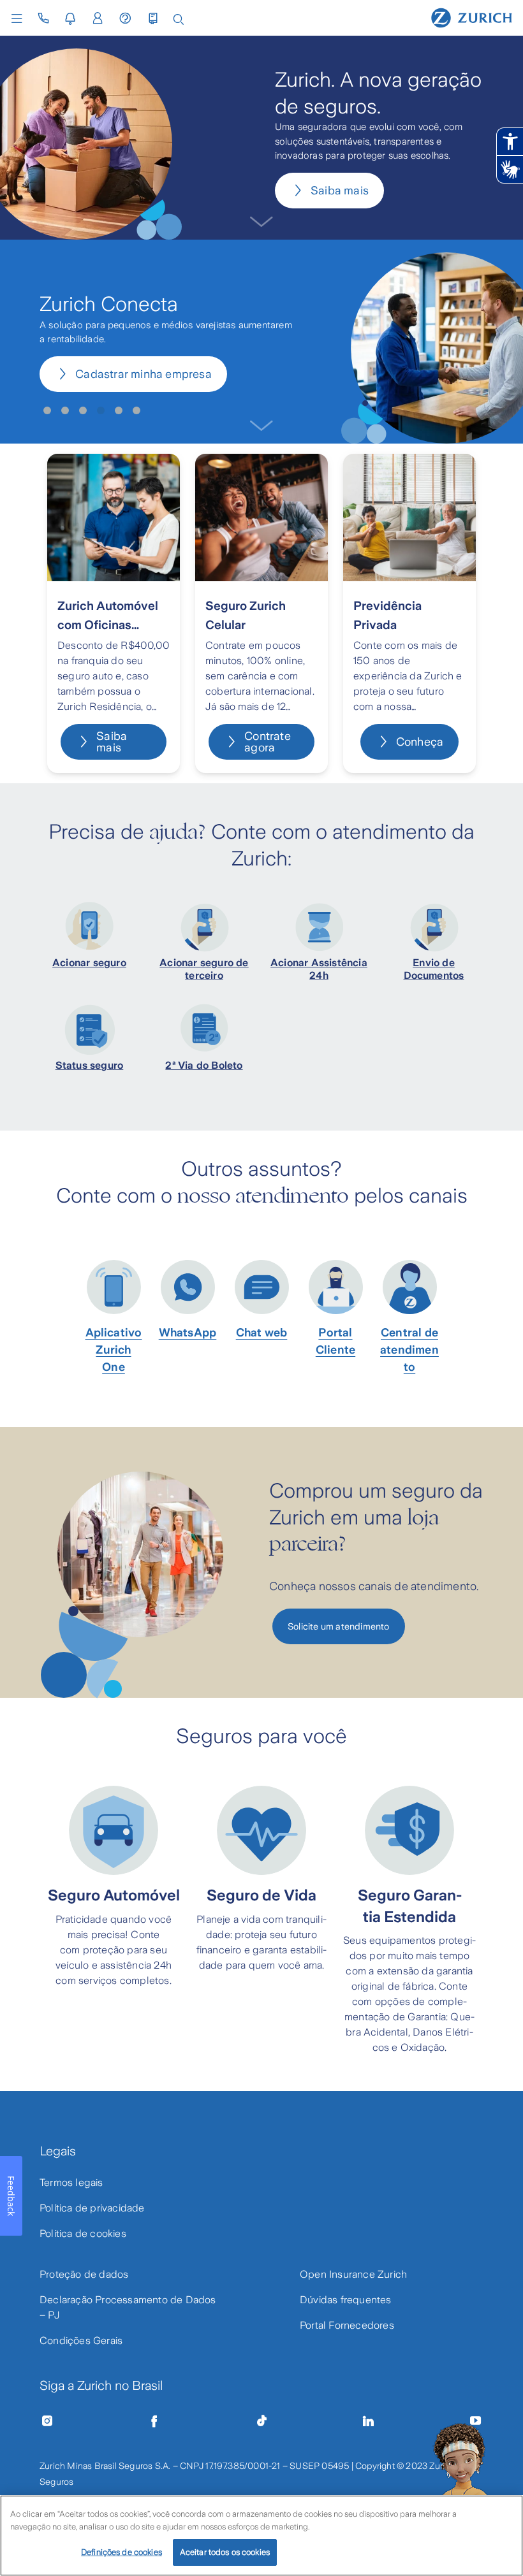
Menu (20, 18)
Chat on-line (89, 1031)
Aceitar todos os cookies (225, 2552)
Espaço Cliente (89, 985)
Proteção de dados (84, 2274)
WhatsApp (89, 1008)
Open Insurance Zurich (353, 2274)
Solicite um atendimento (339, 1626)
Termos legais (71, 2182)
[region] (261, 2536)
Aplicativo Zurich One (114, 1350)
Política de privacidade (92, 2208)
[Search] (179, 18)
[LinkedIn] (369, 2421)
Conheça (420, 742)
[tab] (47, 410)
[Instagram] (47, 2421)
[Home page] (472, 17)
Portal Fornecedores (347, 2325)
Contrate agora (268, 742)
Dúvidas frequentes (346, 2300)
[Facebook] (154, 2421)
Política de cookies (83, 2233)
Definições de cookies (122, 2552)
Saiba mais (340, 191)
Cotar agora (107, 383)
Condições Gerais (81, 2341)
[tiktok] (261, 2421)
